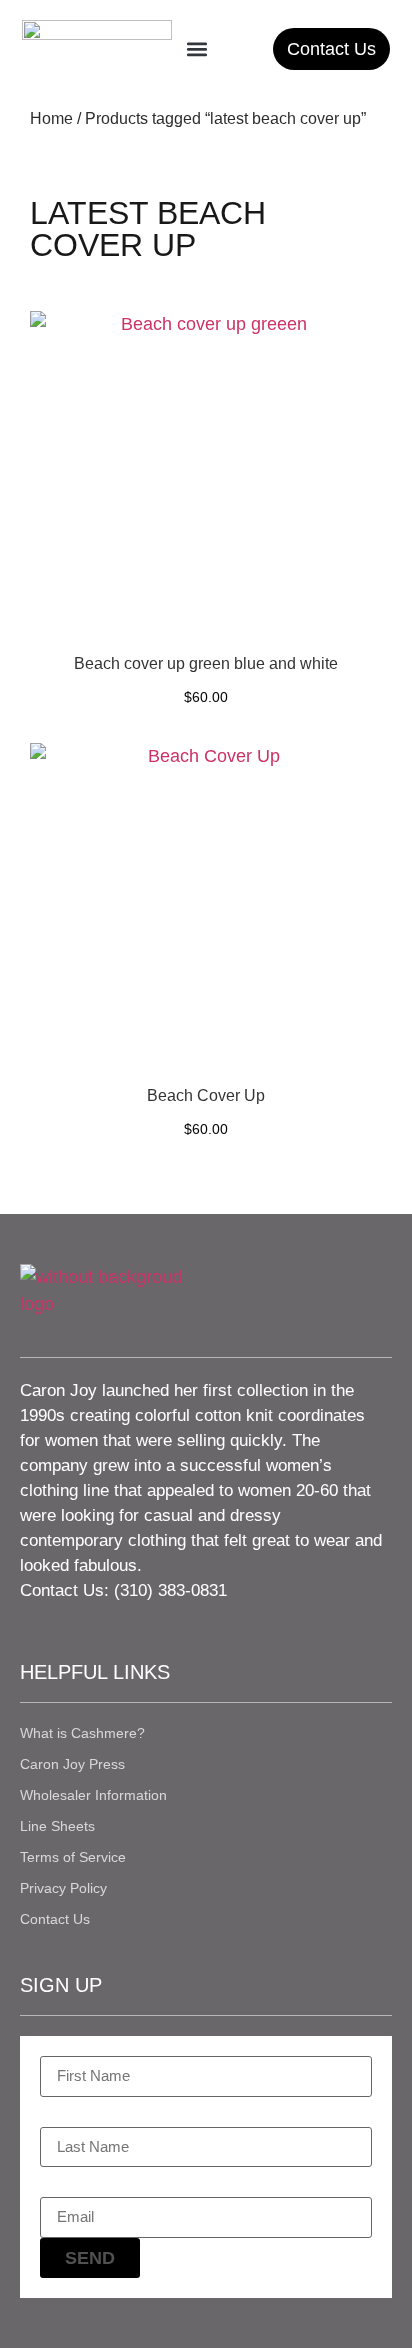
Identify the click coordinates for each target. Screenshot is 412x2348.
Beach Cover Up (206, 1095)
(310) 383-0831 (170, 1590)
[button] (196, 48)
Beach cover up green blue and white (206, 663)
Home (51, 118)
